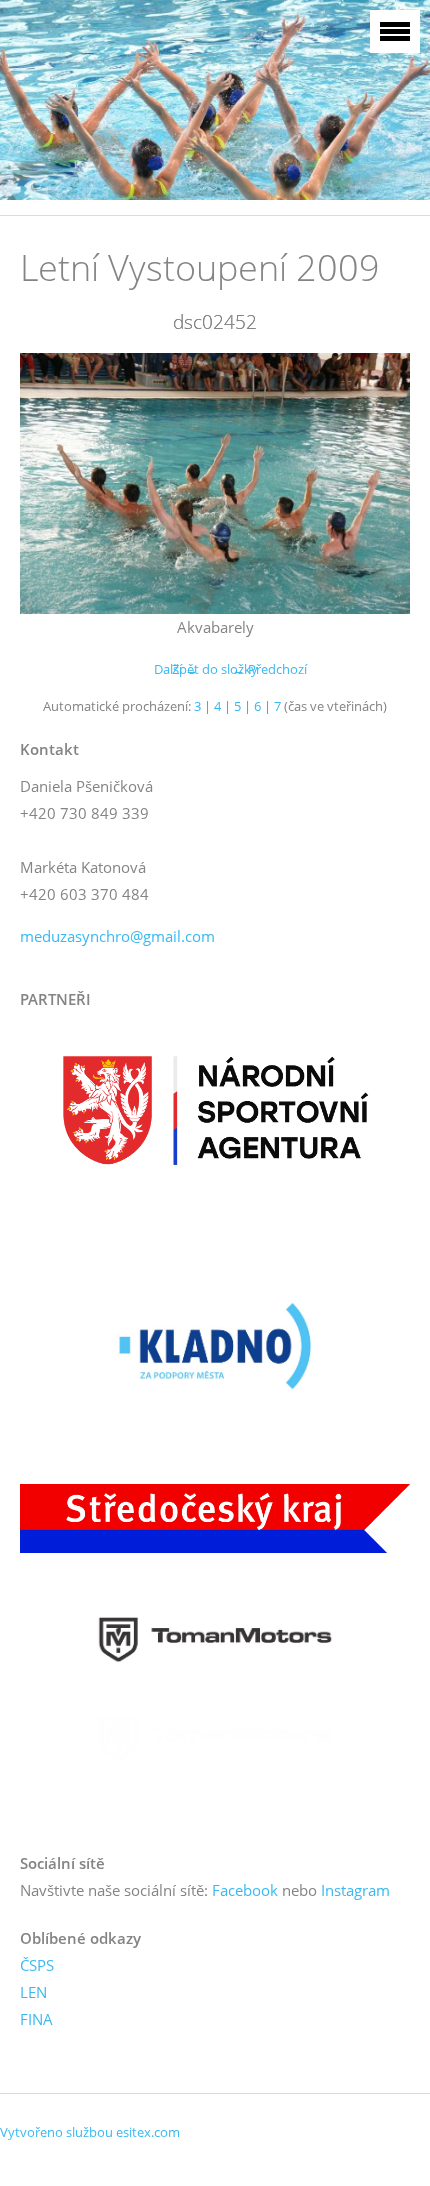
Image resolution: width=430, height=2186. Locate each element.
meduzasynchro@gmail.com (117, 936)
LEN (33, 1992)
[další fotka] (377, 483)
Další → (176, 669)
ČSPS (37, 1965)
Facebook (245, 1890)
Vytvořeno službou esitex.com (90, 2132)
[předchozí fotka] (52, 483)
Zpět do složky (215, 669)
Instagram (355, 1890)
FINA (36, 2019)
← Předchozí (269, 669)
